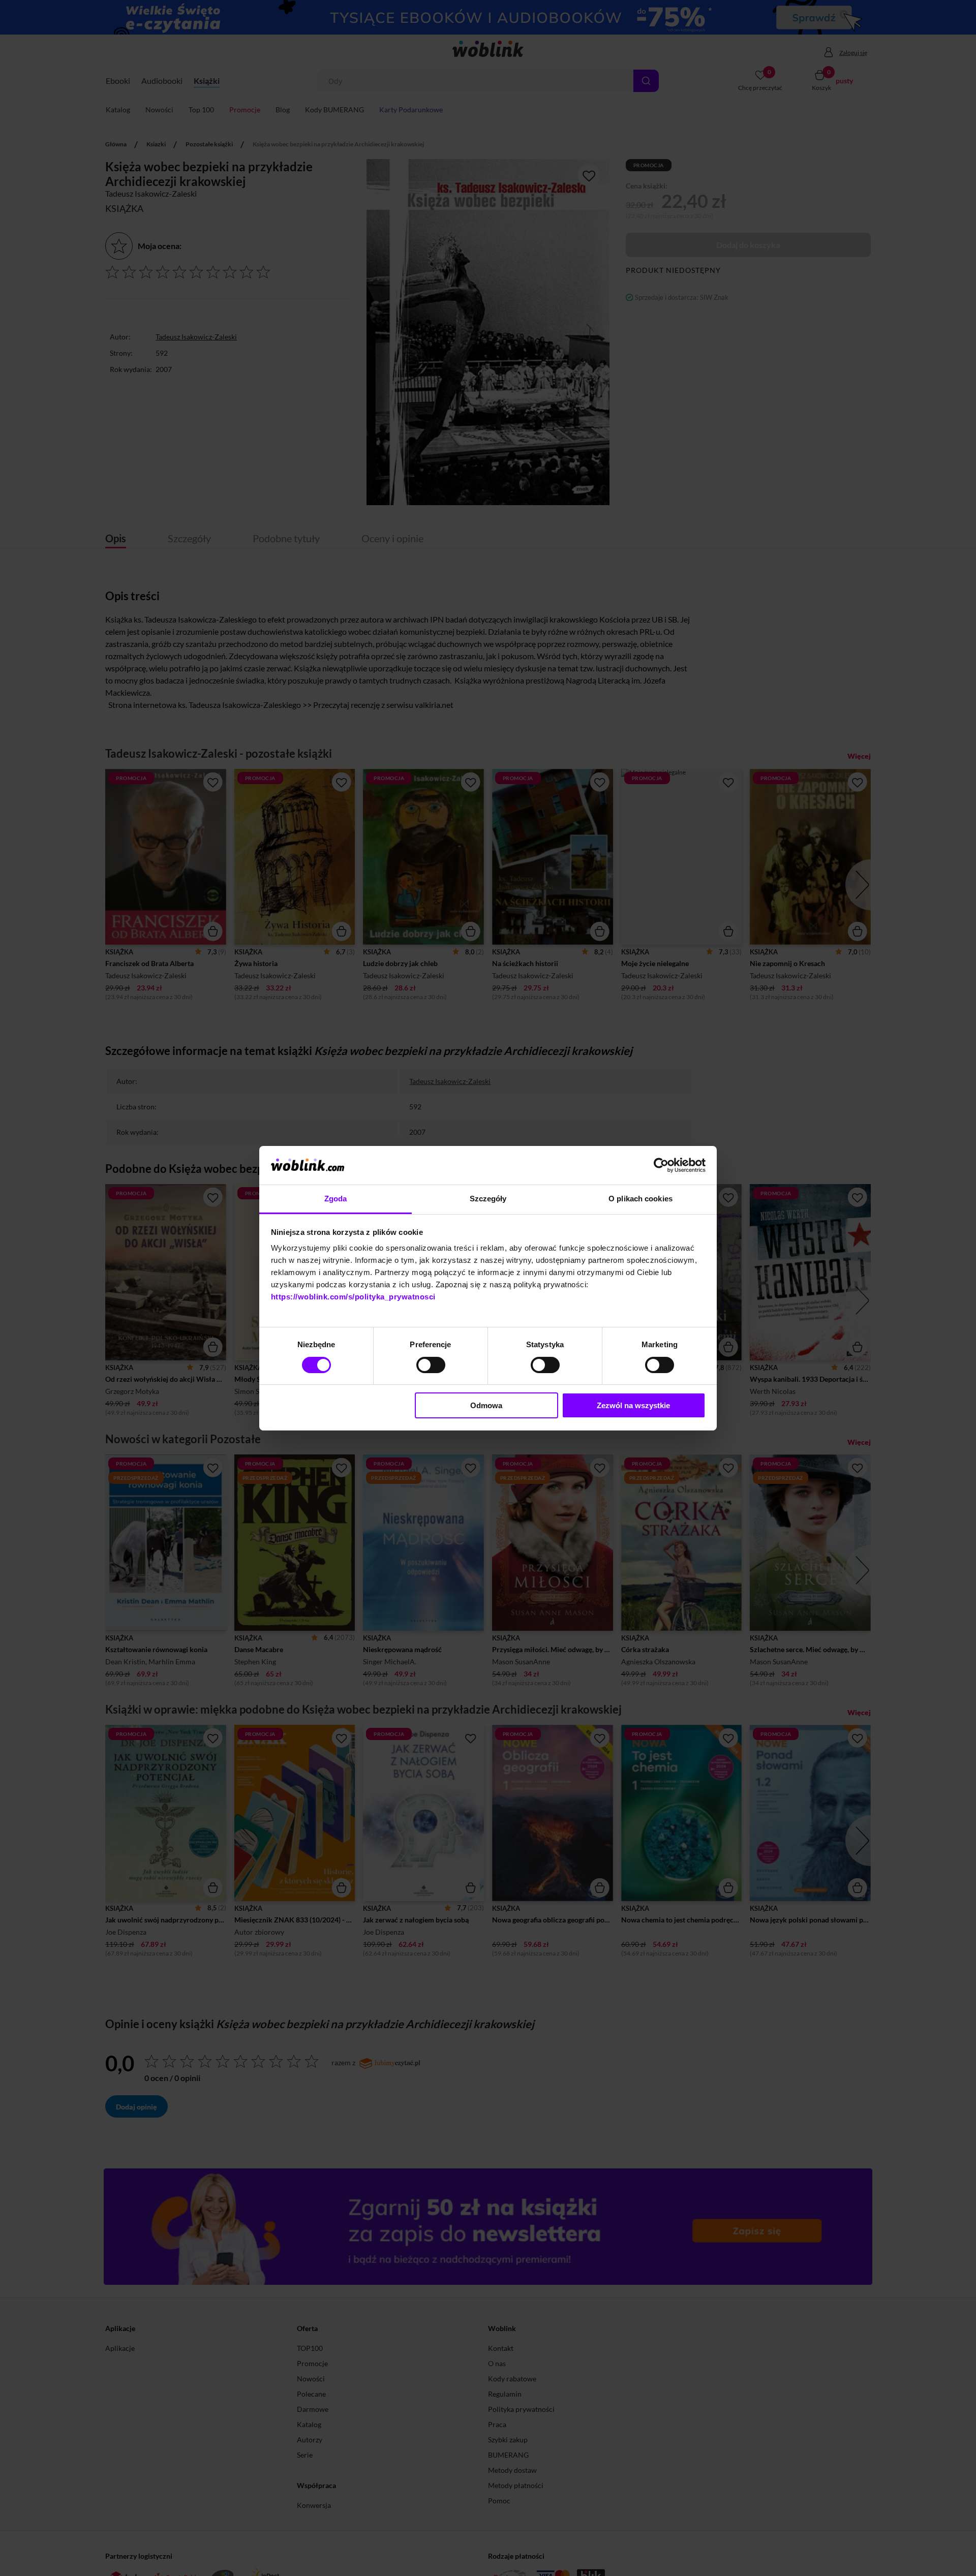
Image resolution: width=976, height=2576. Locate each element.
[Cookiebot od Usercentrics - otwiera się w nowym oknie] (661, 1165)
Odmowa (486, 1405)
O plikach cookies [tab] (640, 1199)
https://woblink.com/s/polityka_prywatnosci (353, 1297)
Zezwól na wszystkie (633, 1405)
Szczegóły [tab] (488, 1199)
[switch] (431, 1365)
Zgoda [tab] (336, 1199)
